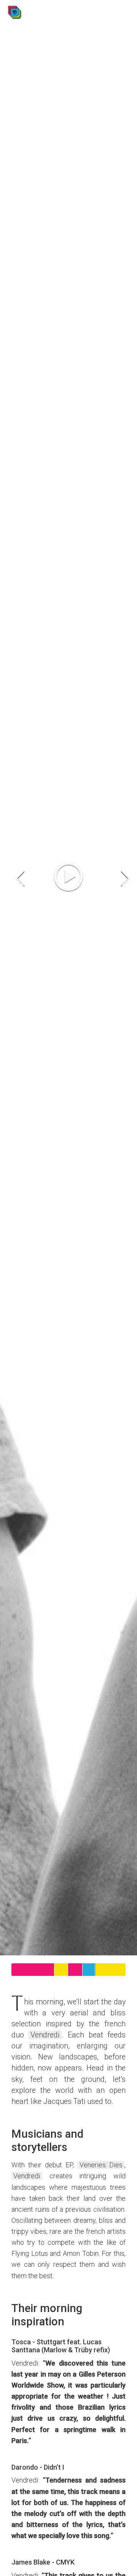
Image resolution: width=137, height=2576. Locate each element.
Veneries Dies (101, 2165)
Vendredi (45, 2035)
